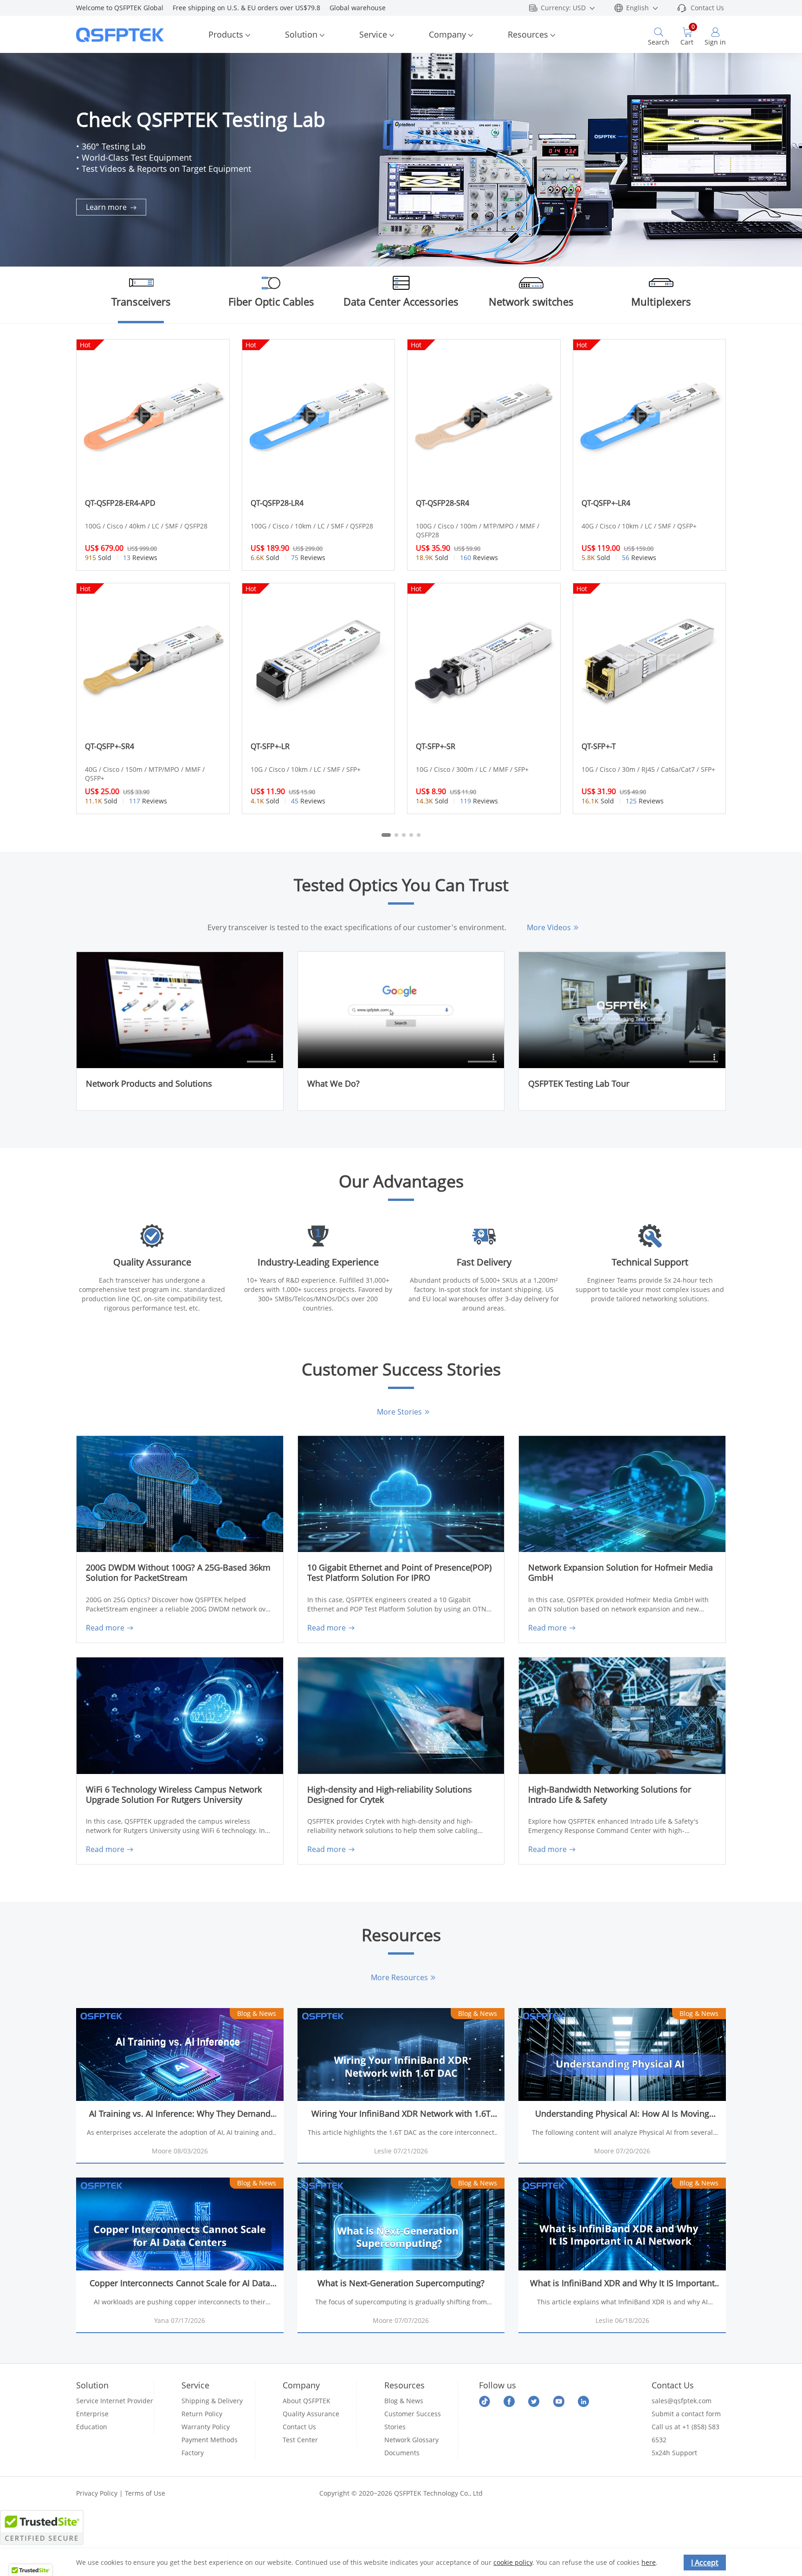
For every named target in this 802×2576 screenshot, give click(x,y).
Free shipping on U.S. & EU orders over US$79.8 (251, 8)
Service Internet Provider (115, 2401)
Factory (193, 2453)
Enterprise (92, 2414)
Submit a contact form (686, 2414)
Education (92, 2427)
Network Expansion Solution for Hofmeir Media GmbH (621, 1573)
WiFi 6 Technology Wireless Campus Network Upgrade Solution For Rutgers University (174, 1795)
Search (659, 42)
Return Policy (202, 2414)
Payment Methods (210, 2440)
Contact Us (707, 8)
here (649, 2562)
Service (373, 34)
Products (226, 34)
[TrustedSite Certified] (42, 2527)
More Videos (549, 927)
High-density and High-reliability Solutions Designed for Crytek (390, 1795)
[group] (401, 160)
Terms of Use (145, 2493)
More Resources (399, 1977)
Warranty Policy (206, 2427)
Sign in (715, 42)
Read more (105, 1628)
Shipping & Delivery (212, 2401)
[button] (786, 143)
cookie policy (513, 2562)
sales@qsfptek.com (682, 2401)
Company (447, 34)
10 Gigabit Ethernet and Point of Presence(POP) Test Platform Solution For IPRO (399, 1573)
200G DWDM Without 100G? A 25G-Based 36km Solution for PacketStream (178, 1573)
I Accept (705, 2563)
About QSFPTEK (307, 2401)
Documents (402, 2453)
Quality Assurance (311, 2414)
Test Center (300, 2440)
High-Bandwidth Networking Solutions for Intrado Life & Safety (610, 1795)
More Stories (399, 1412)
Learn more (107, 207)
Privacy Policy (97, 2493)
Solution (301, 34)
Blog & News (404, 2401)
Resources (528, 34)
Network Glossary (411, 2440)
